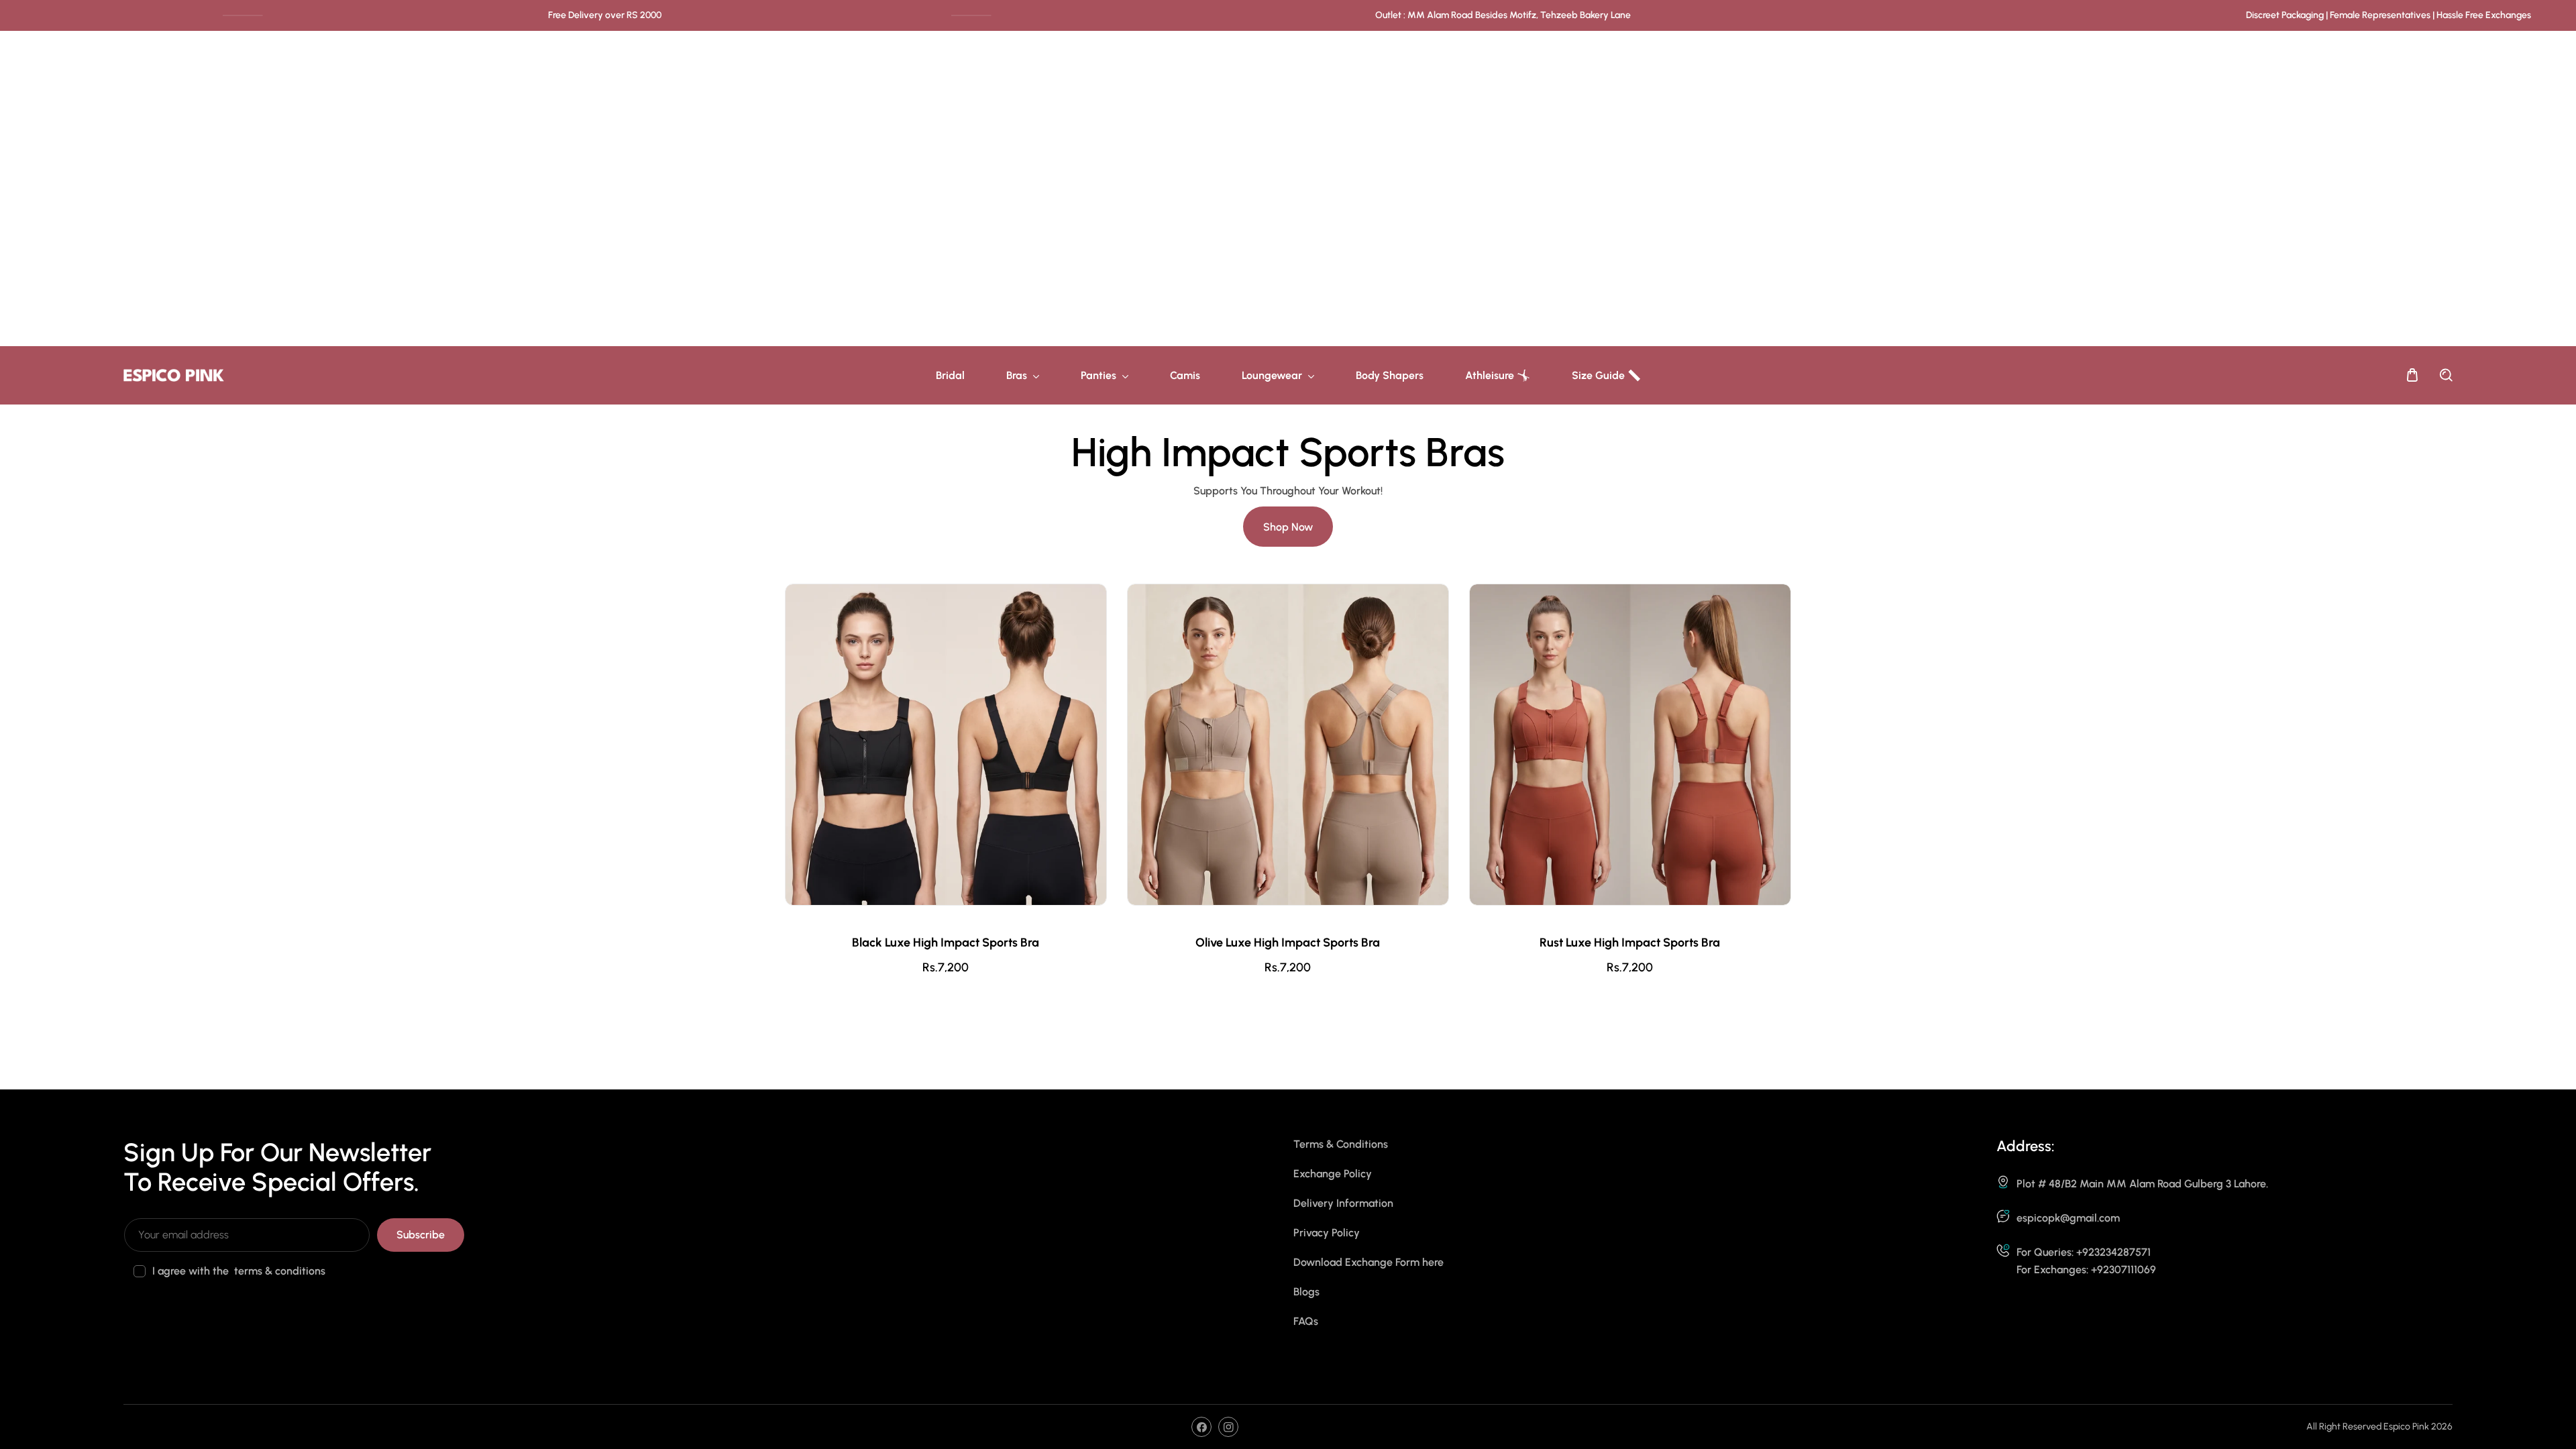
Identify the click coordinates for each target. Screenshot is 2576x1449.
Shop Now (1288, 527)
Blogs (1306, 1292)
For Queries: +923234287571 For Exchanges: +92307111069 (2086, 1261)
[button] (2412, 375)
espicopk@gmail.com (2068, 1218)
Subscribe (421, 1235)
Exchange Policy (1333, 1174)
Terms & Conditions (1341, 1144)
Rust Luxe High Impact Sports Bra (1630, 943)
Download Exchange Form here (1368, 1262)
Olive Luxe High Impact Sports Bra (1288, 943)
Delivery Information (1343, 1203)
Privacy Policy (1327, 1233)
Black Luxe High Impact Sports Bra (946, 943)
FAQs (1306, 1321)
